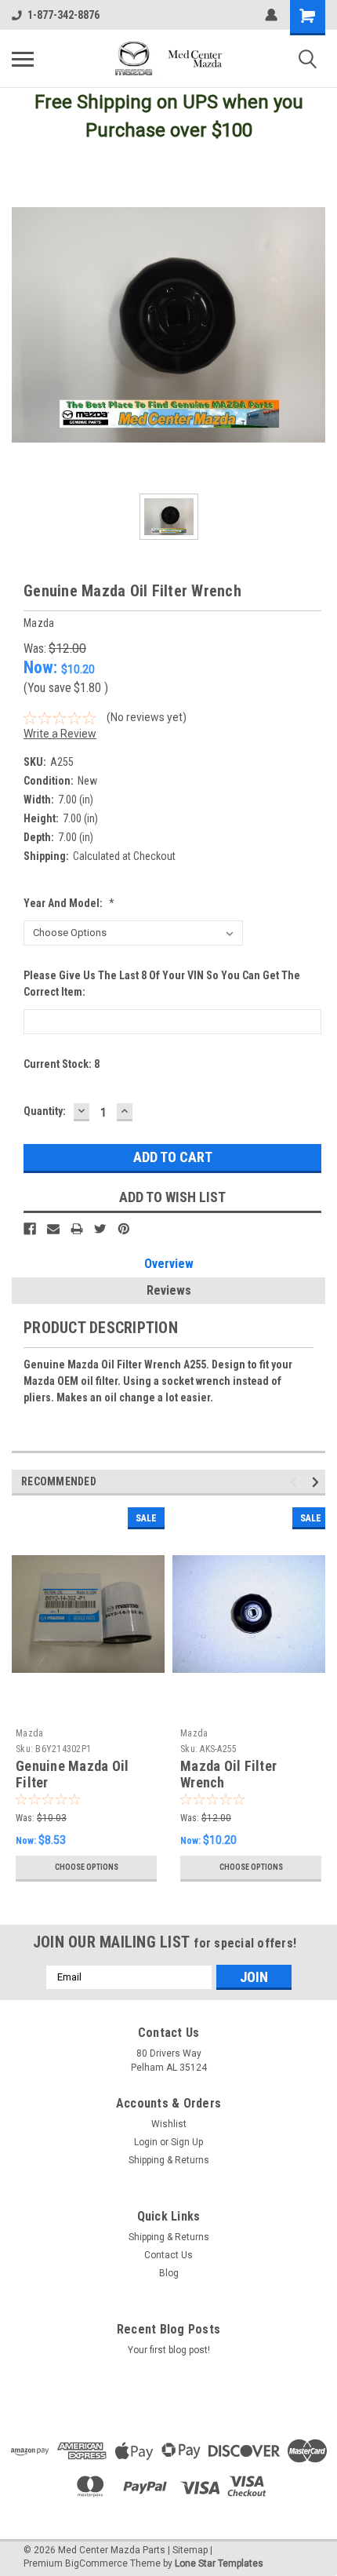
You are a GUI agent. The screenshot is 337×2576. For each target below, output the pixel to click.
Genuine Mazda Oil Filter (72, 1774)
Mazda (29, 1733)
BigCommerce (96, 2563)
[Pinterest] (124, 1229)
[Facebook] (30, 1229)
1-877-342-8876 (63, 15)
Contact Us (168, 2255)
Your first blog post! (169, 2350)
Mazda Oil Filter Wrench (228, 1774)
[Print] (77, 1229)
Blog (169, 2273)
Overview (169, 1264)
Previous (296, 1482)
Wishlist (169, 2124)
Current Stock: (62, 1064)
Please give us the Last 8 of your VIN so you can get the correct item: (162, 984)
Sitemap (190, 2550)
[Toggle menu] (23, 59)
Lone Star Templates (219, 2563)
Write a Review (60, 734)
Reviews (169, 1290)
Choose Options (87, 1867)
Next (318, 1482)
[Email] (53, 1229)
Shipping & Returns (169, 2160)
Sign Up (187, 2142)
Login (146, 2142)
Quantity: (45, 1111)
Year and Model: (69, 903)
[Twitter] (100, 1229)
